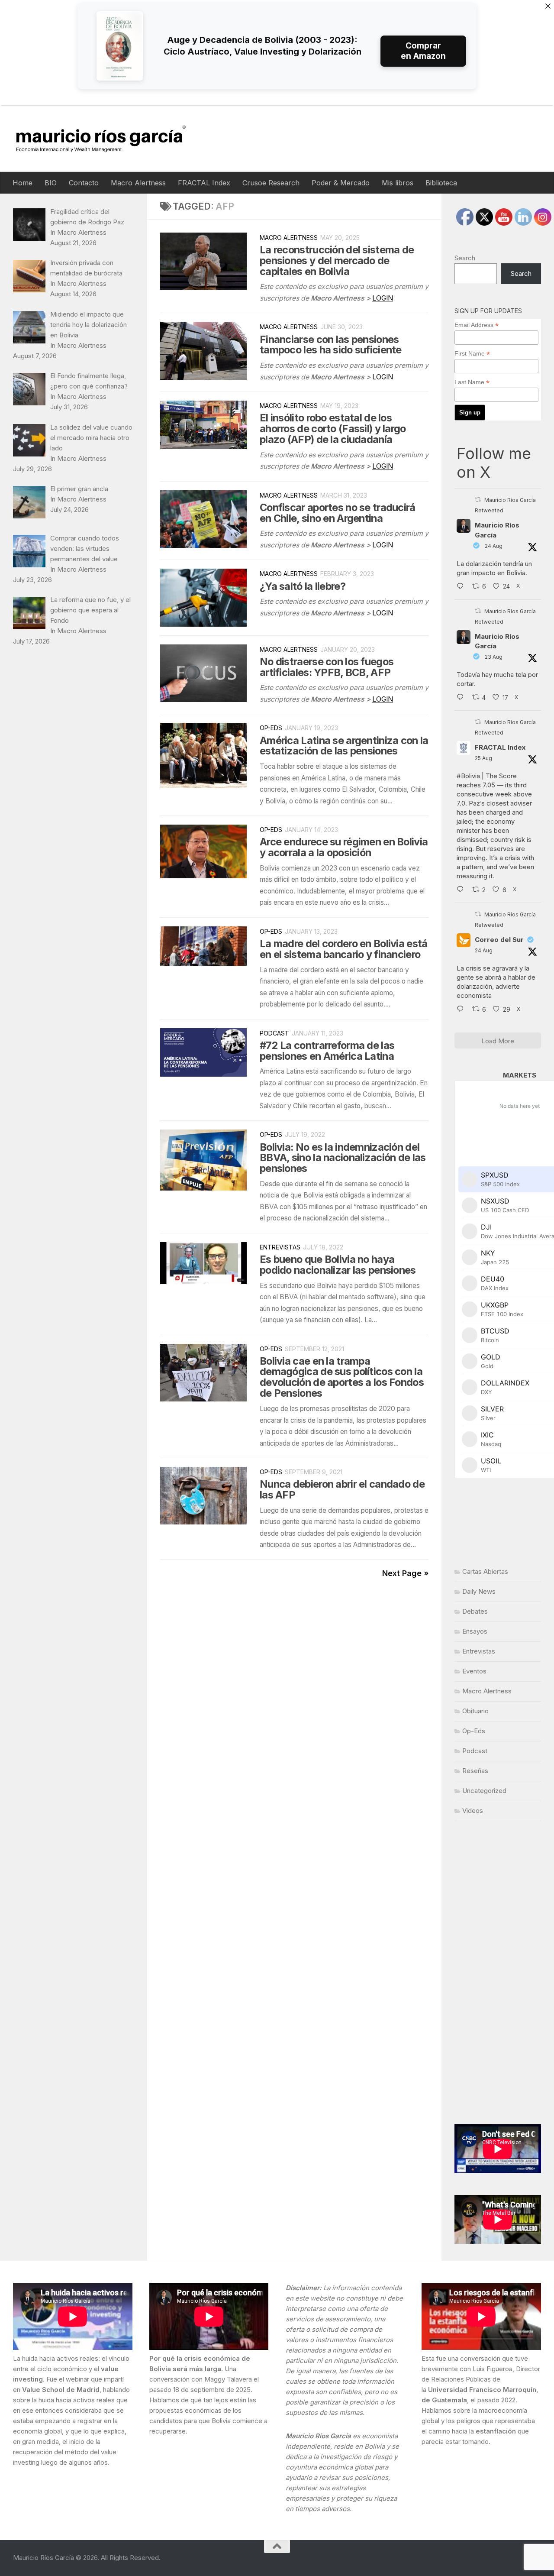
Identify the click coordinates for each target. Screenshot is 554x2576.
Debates (475, 1611)
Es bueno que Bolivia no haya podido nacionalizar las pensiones (338, 1265)
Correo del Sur (499, 940)
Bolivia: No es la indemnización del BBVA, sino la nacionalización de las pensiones (343, 1158)
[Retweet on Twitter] (478, 500)
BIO (51, 183)
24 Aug (494, 546)
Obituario (475, 1711)
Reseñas (475, 1771)
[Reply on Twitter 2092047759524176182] (462, 890)
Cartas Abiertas (485, 1571)
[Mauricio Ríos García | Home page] (109, 138)
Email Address (477, 325)
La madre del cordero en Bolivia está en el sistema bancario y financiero (344, 949)
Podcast (274, 1033)
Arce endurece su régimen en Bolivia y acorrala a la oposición (344, 847)
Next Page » (405, 1573)
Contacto (84, 183)
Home (23, 183)
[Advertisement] (498, 1973)
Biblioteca (441, 183)
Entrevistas (280, 1247)
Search (465, 258)
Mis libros (398, 183)
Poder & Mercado (341, 183)
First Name (472, 354)
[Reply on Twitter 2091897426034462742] (462, 587)
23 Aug (494, 657)
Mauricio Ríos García (497, 530)
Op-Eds (271, 728)
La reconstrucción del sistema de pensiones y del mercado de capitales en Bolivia (337, 261)
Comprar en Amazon (423, 51)
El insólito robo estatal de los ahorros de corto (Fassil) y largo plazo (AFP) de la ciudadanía (333, 429)
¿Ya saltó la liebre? (303, 586)
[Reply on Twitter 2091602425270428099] (462, 698)
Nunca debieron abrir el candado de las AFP (342, 1489)
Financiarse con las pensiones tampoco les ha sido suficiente (331, 345)
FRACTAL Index (204, 183)
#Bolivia (468, 776)
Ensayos (475, 1631)
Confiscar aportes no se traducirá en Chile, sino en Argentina (338, 513)
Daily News (479, 1591)
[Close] (548, 6)
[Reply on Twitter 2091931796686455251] (462, 1010)
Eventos (474, 1671)
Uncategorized (484, 1791)
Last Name (472, 382)
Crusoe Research (271, 183)
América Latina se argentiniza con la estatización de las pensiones (344, 746)
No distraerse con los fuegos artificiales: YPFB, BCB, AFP (327, 667)
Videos (473, 1811)
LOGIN (383, 298)
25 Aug (483, 758)
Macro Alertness (138, 183)
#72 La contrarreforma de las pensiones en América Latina (327, 1051)
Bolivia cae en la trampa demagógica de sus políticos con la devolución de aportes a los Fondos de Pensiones (342, 1377)
